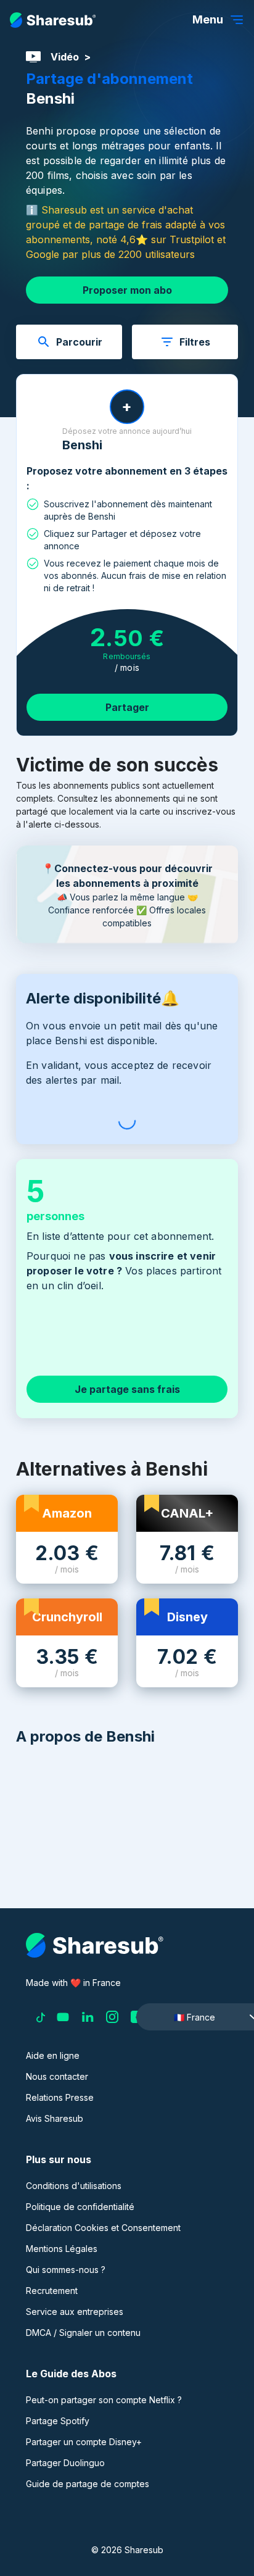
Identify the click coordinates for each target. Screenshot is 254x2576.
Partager (127, 707)
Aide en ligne (53, 2055)
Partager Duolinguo (65, 2463)
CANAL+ (187, 1513)
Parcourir (79, 342)
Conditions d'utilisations (74, 2186)
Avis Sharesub (55, 2118)
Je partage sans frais (127, 1389)
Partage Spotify (58, 2421)
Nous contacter (57, 2076)
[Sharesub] (53, 20)
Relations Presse (60, 2097)
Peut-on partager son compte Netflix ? (104, 2400)
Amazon (67, 1513)
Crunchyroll (67, 1617)
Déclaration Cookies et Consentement (103, 2228)
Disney (187, 1617)
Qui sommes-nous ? (66, 2270)
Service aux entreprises (75, 2312)
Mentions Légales (62, 2249)
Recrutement (52, 2291)
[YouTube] (63, 2017)
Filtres (195, 342)
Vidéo (65, 57)
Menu (208, 19)
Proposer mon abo (127, 290)
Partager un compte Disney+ (84, 2442)
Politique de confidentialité (80, 2207)
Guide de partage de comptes (88, 2484)
